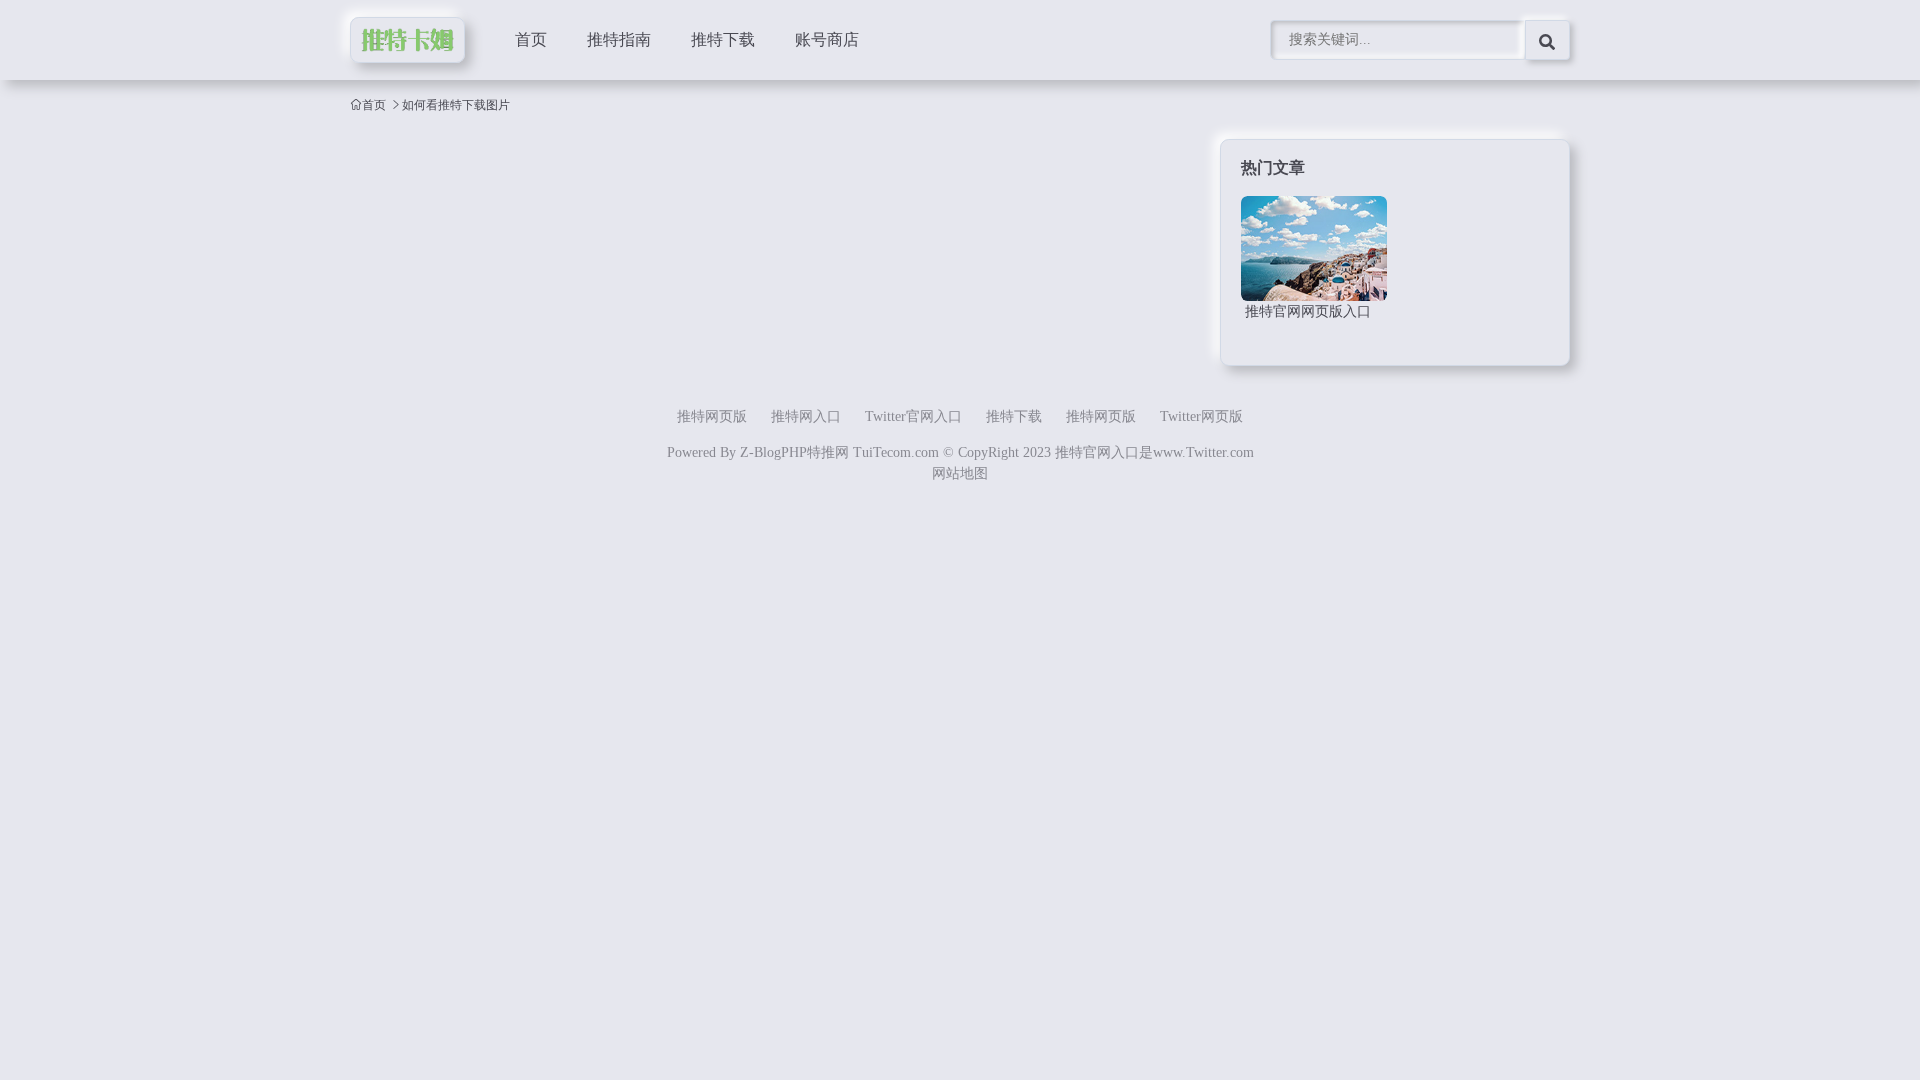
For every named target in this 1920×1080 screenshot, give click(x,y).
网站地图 (960, 473)
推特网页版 (712, 416)
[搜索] (1547, 40)
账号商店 (827, 39)
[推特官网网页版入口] (1314, 248)
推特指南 (619, 39)
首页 (531, 39)
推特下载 (723, 39)
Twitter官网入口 (913, 416)
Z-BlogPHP (773, 452)
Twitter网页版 (1201, 416)
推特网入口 (806, 416)
